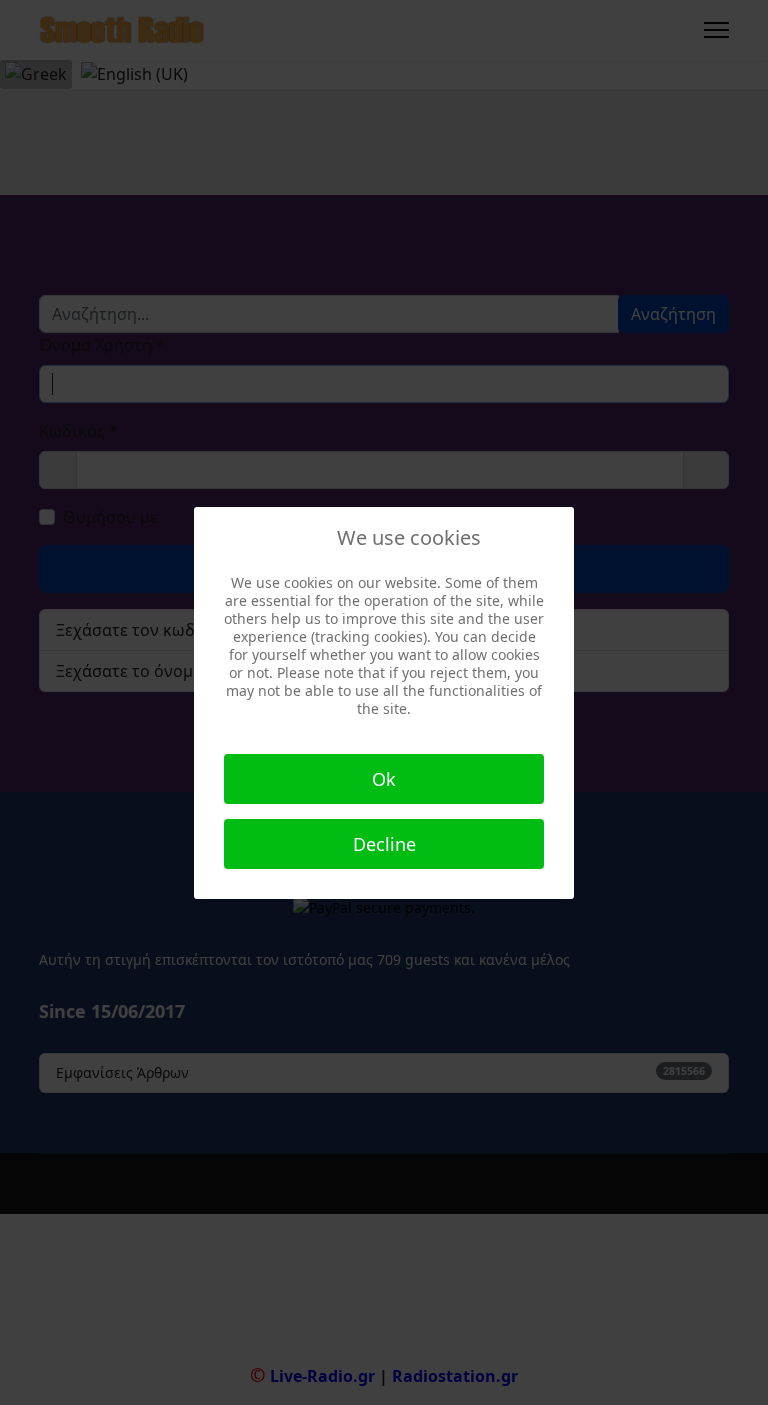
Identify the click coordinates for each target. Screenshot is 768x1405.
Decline (384, 844)
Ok (384, 779)
